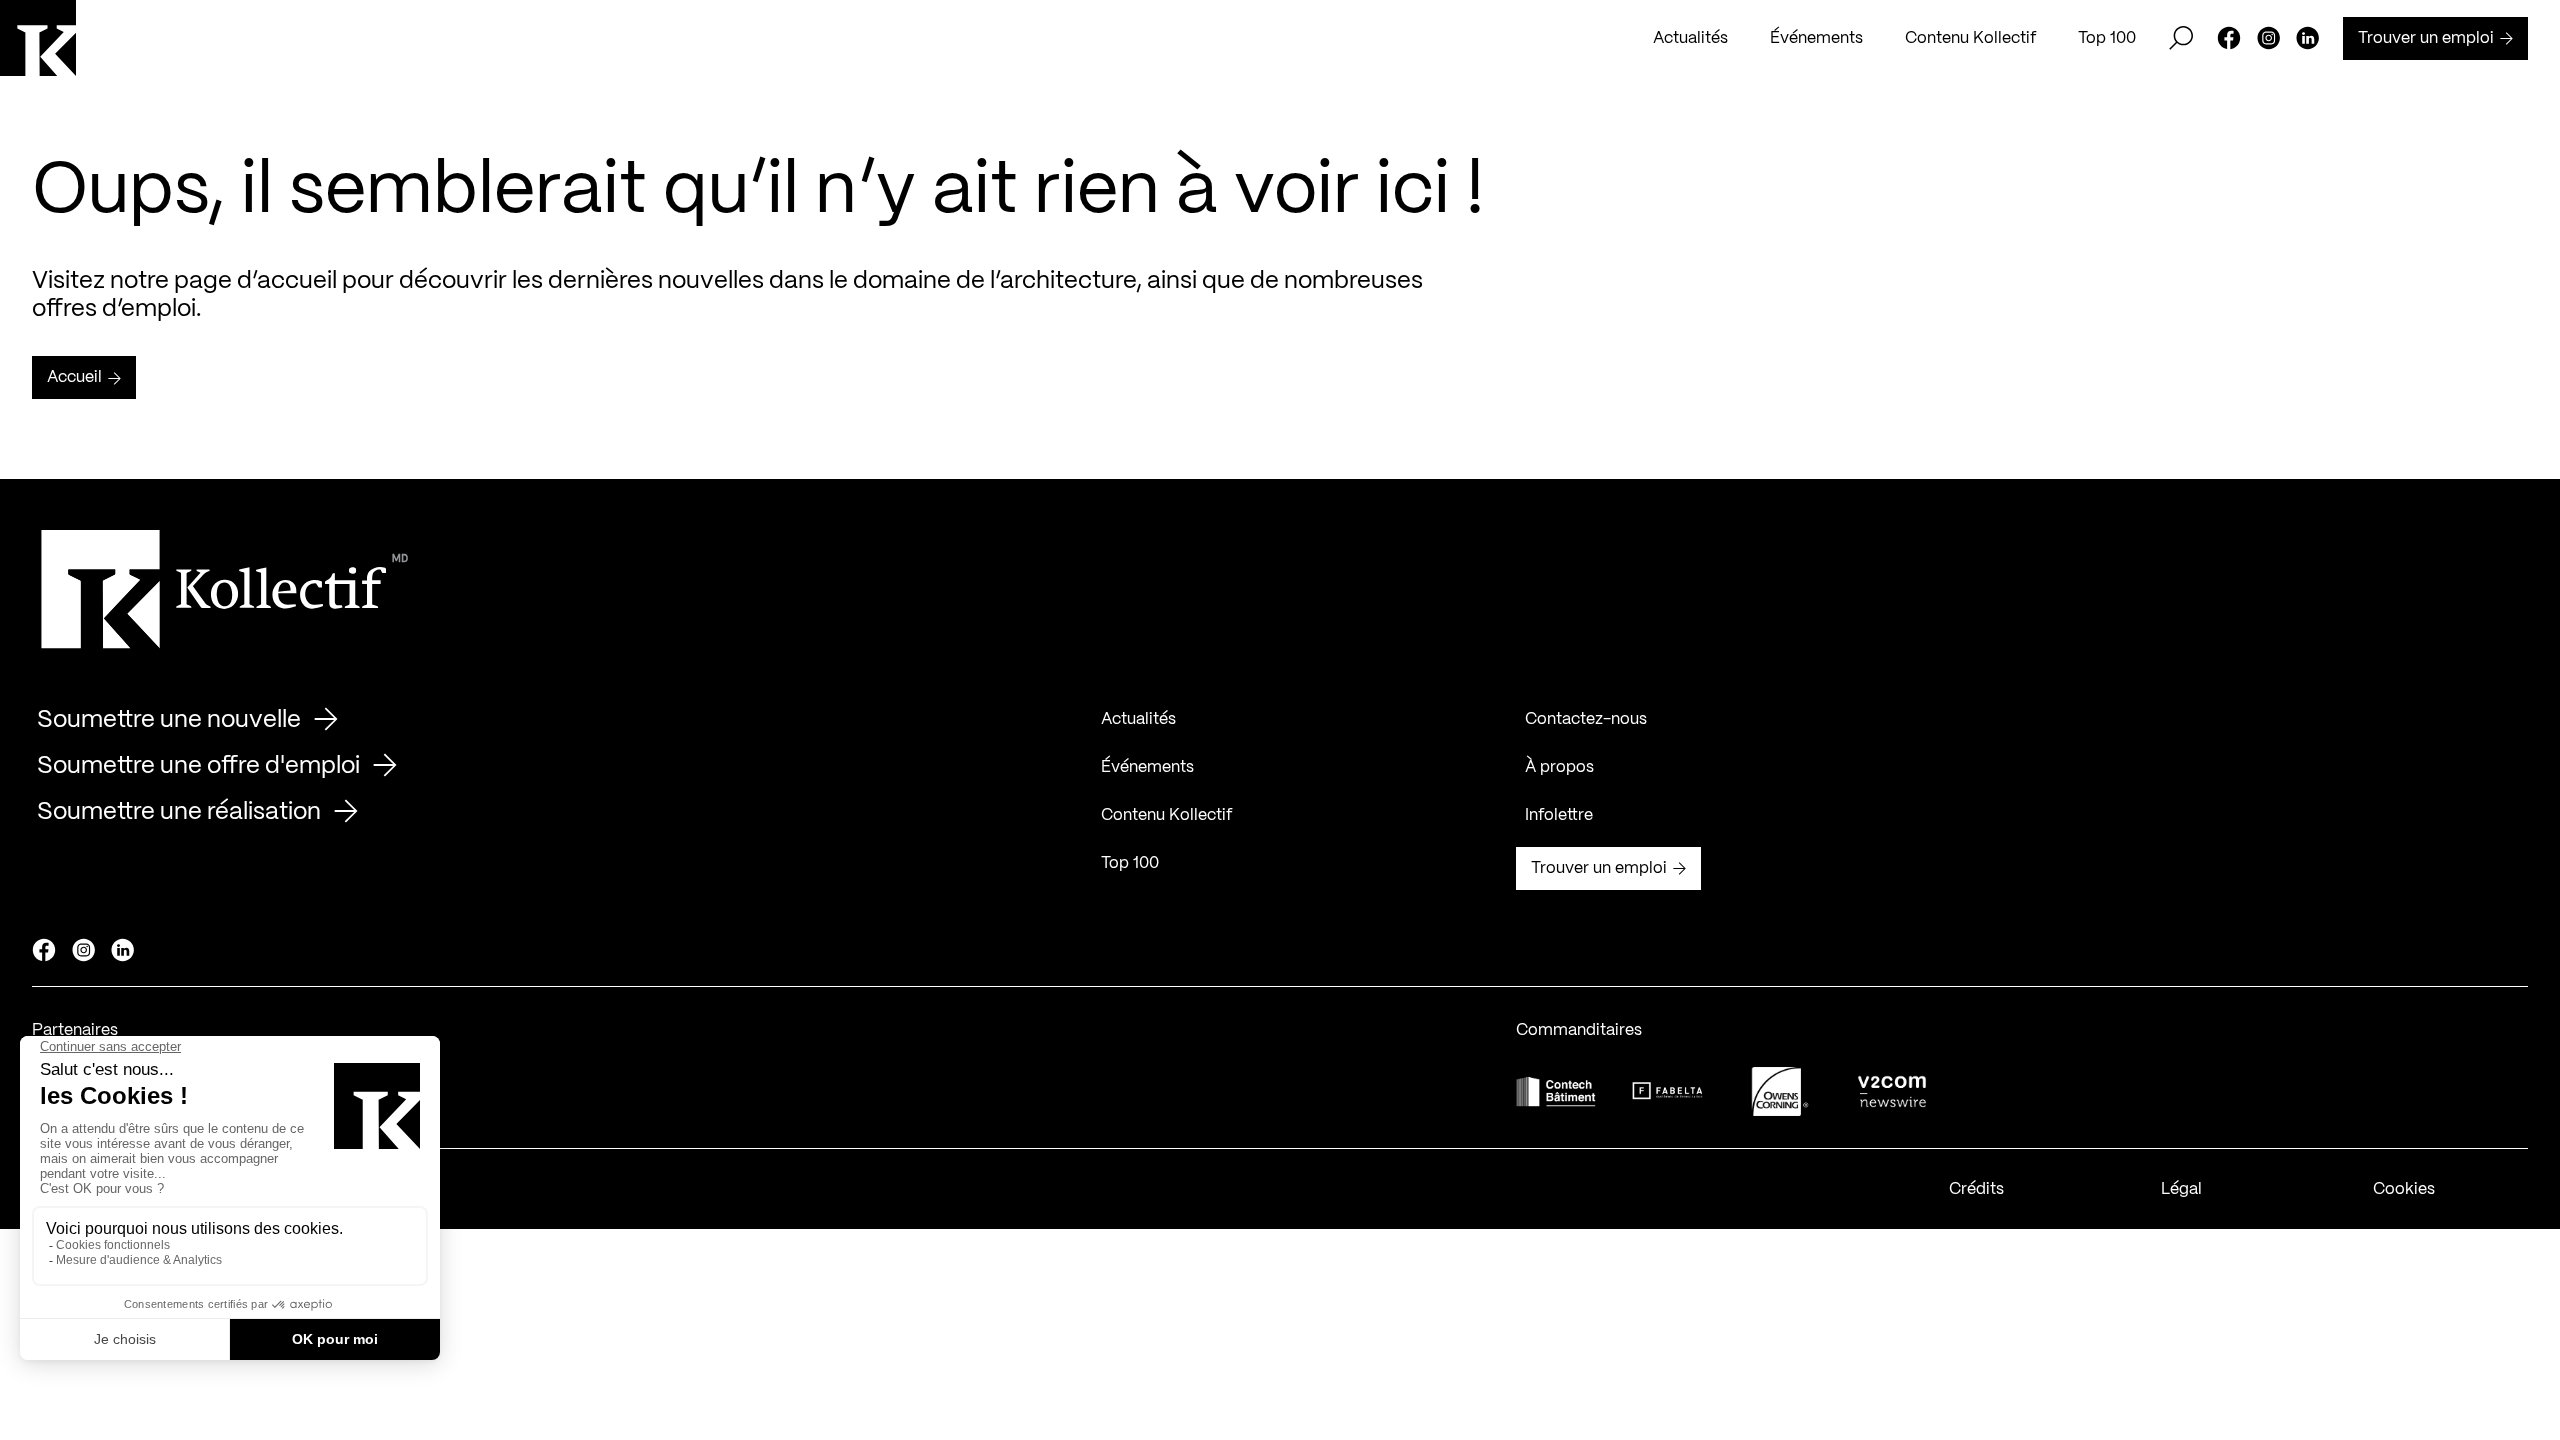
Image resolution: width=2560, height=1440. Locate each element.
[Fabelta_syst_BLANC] (1668, 1091)
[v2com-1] (1892, 1091)
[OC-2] (1780, 1091)
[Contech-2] (1556, 1091)
